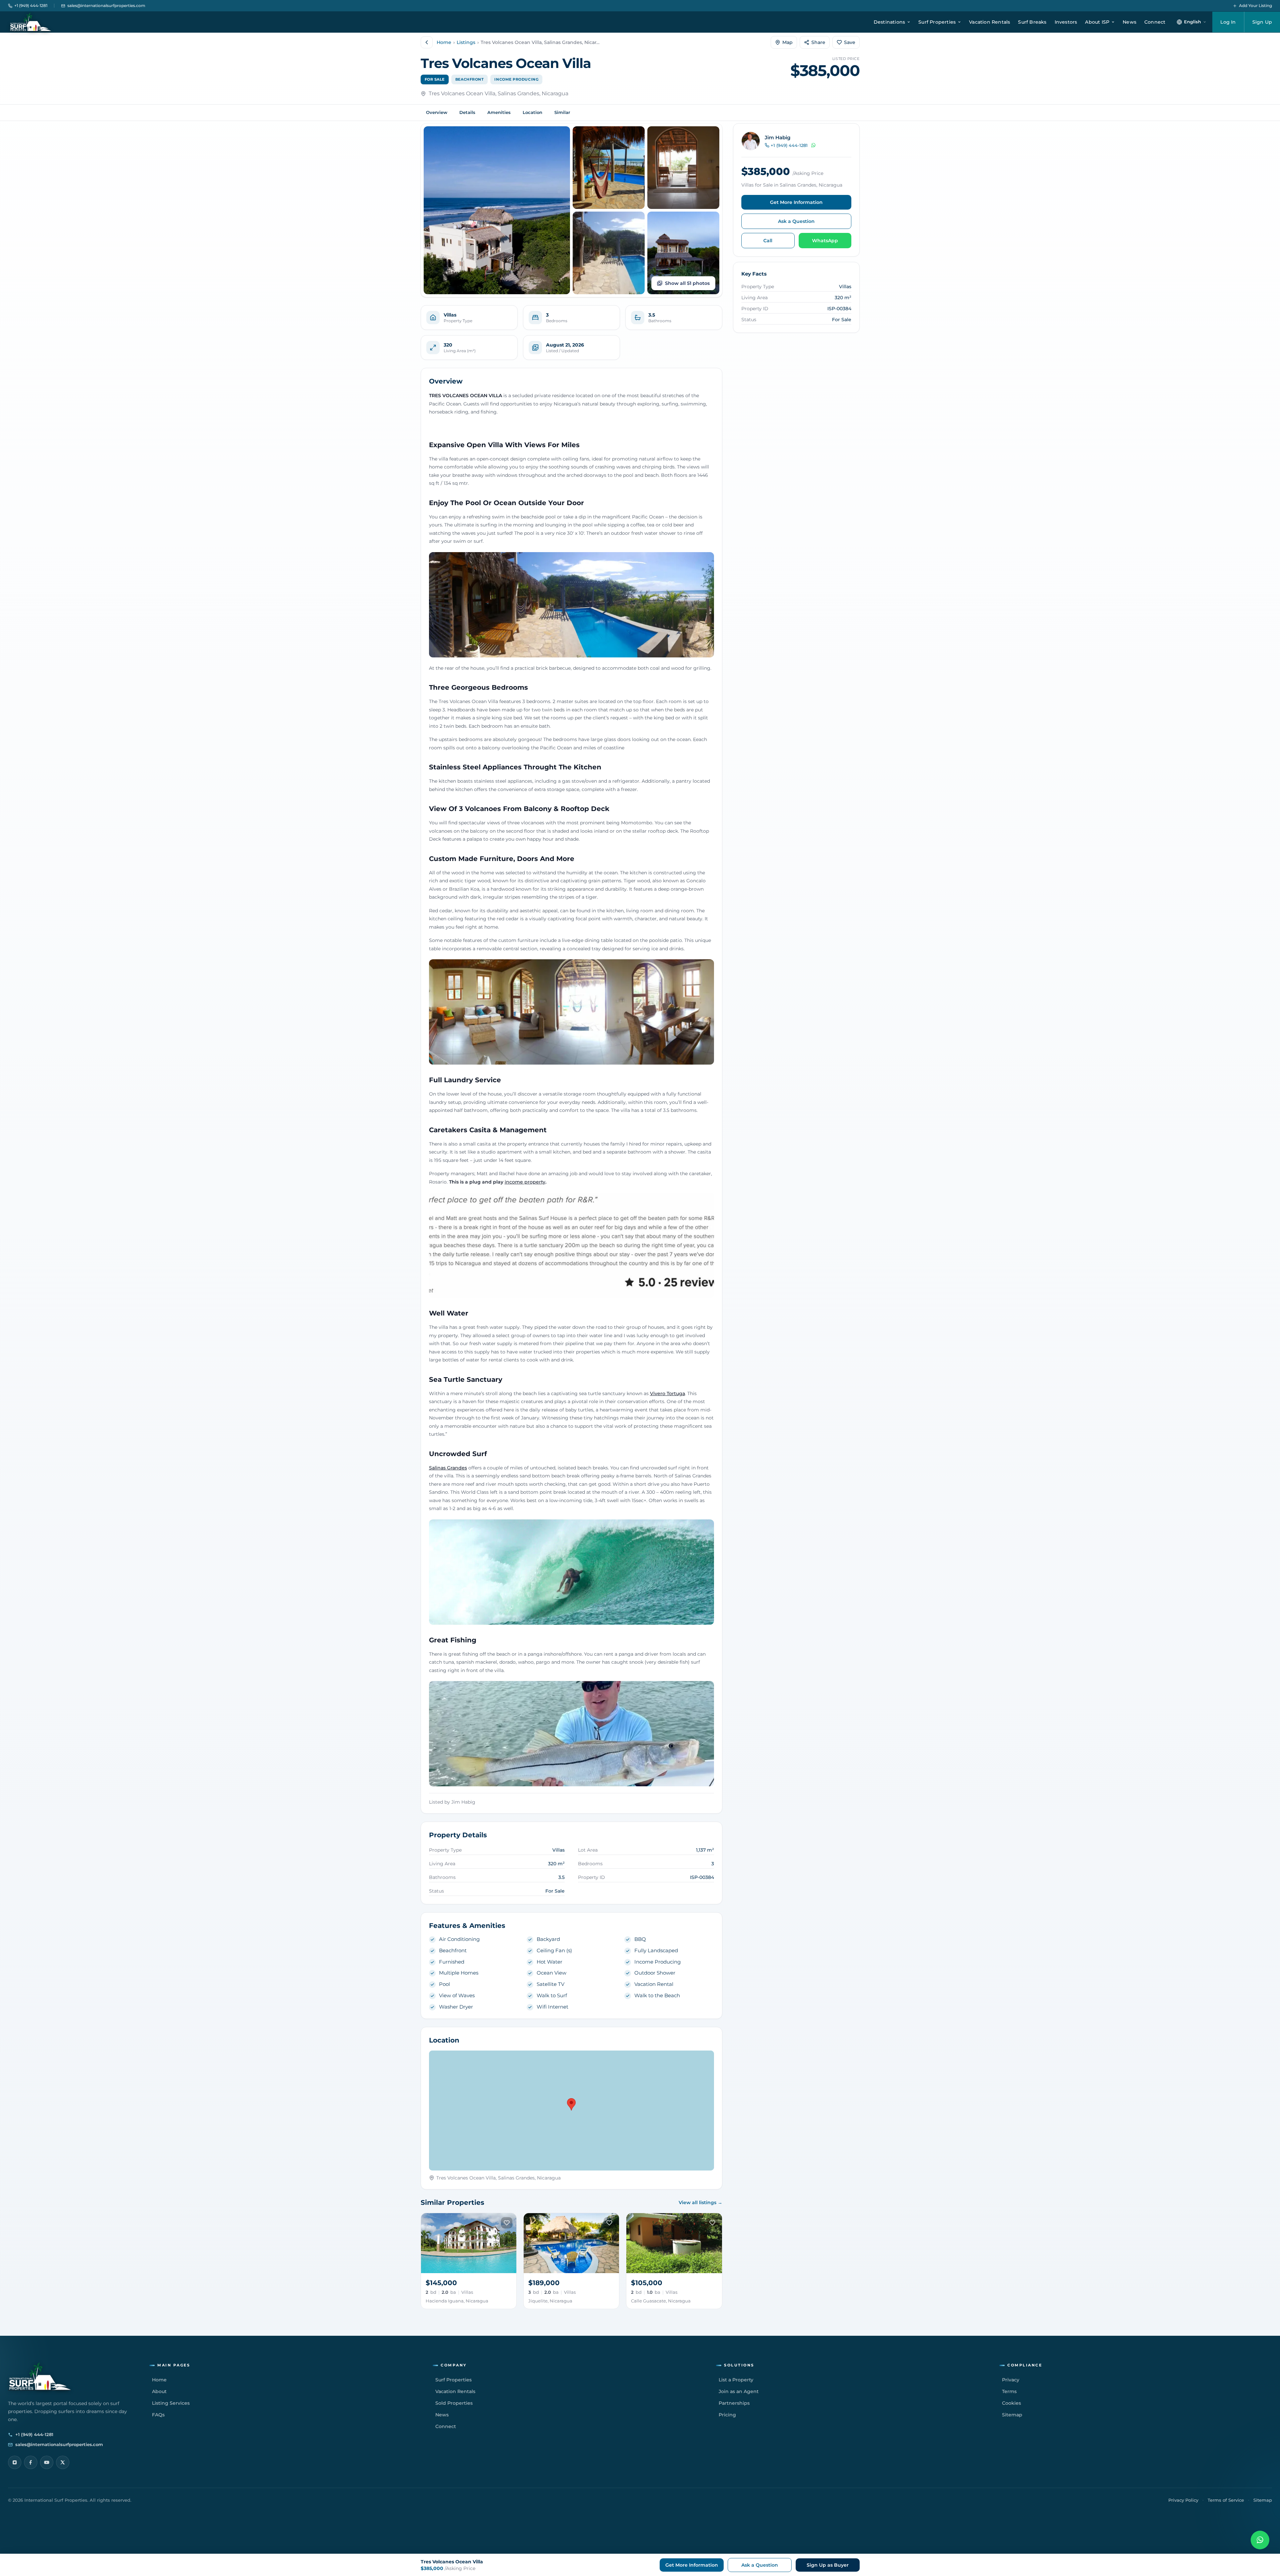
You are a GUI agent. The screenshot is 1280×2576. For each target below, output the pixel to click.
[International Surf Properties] (30, 22)
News (1129, 22)
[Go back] (427, 42)
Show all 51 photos (687, 283)
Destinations (889, 22)
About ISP (1097, 22)
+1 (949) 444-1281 (31, 5)
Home (444, 42)
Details (467, 112)
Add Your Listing (1255, 5)
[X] (63, 2462)
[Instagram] (15, 2462)
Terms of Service (1226, 2500)
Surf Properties (937, 22)
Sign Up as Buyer (828, 2565)
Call (768, 241)
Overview (437, 112)
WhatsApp (825, 241)
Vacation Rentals (989, 22)
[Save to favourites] (507, 2223)
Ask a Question (796, 221)
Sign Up (1262, 22)
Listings (466, 42)
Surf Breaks (1032, 22)
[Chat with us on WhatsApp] (1260, 2540)
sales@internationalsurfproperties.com (106, 5)
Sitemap (1263, 2500)
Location (532, 112)
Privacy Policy (1183, 2500)
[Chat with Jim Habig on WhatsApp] (813, 145)
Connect (1155, 22)
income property (525, 1182)
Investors (1066, 22)
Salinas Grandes (448, 1468)
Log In (1228, 22)
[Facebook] (31, 2462)
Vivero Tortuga (667, 1393)
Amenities (499, 112)
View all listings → (700, 2202)
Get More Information (796, 202)
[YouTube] (47, 2462)
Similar (562, 112)
